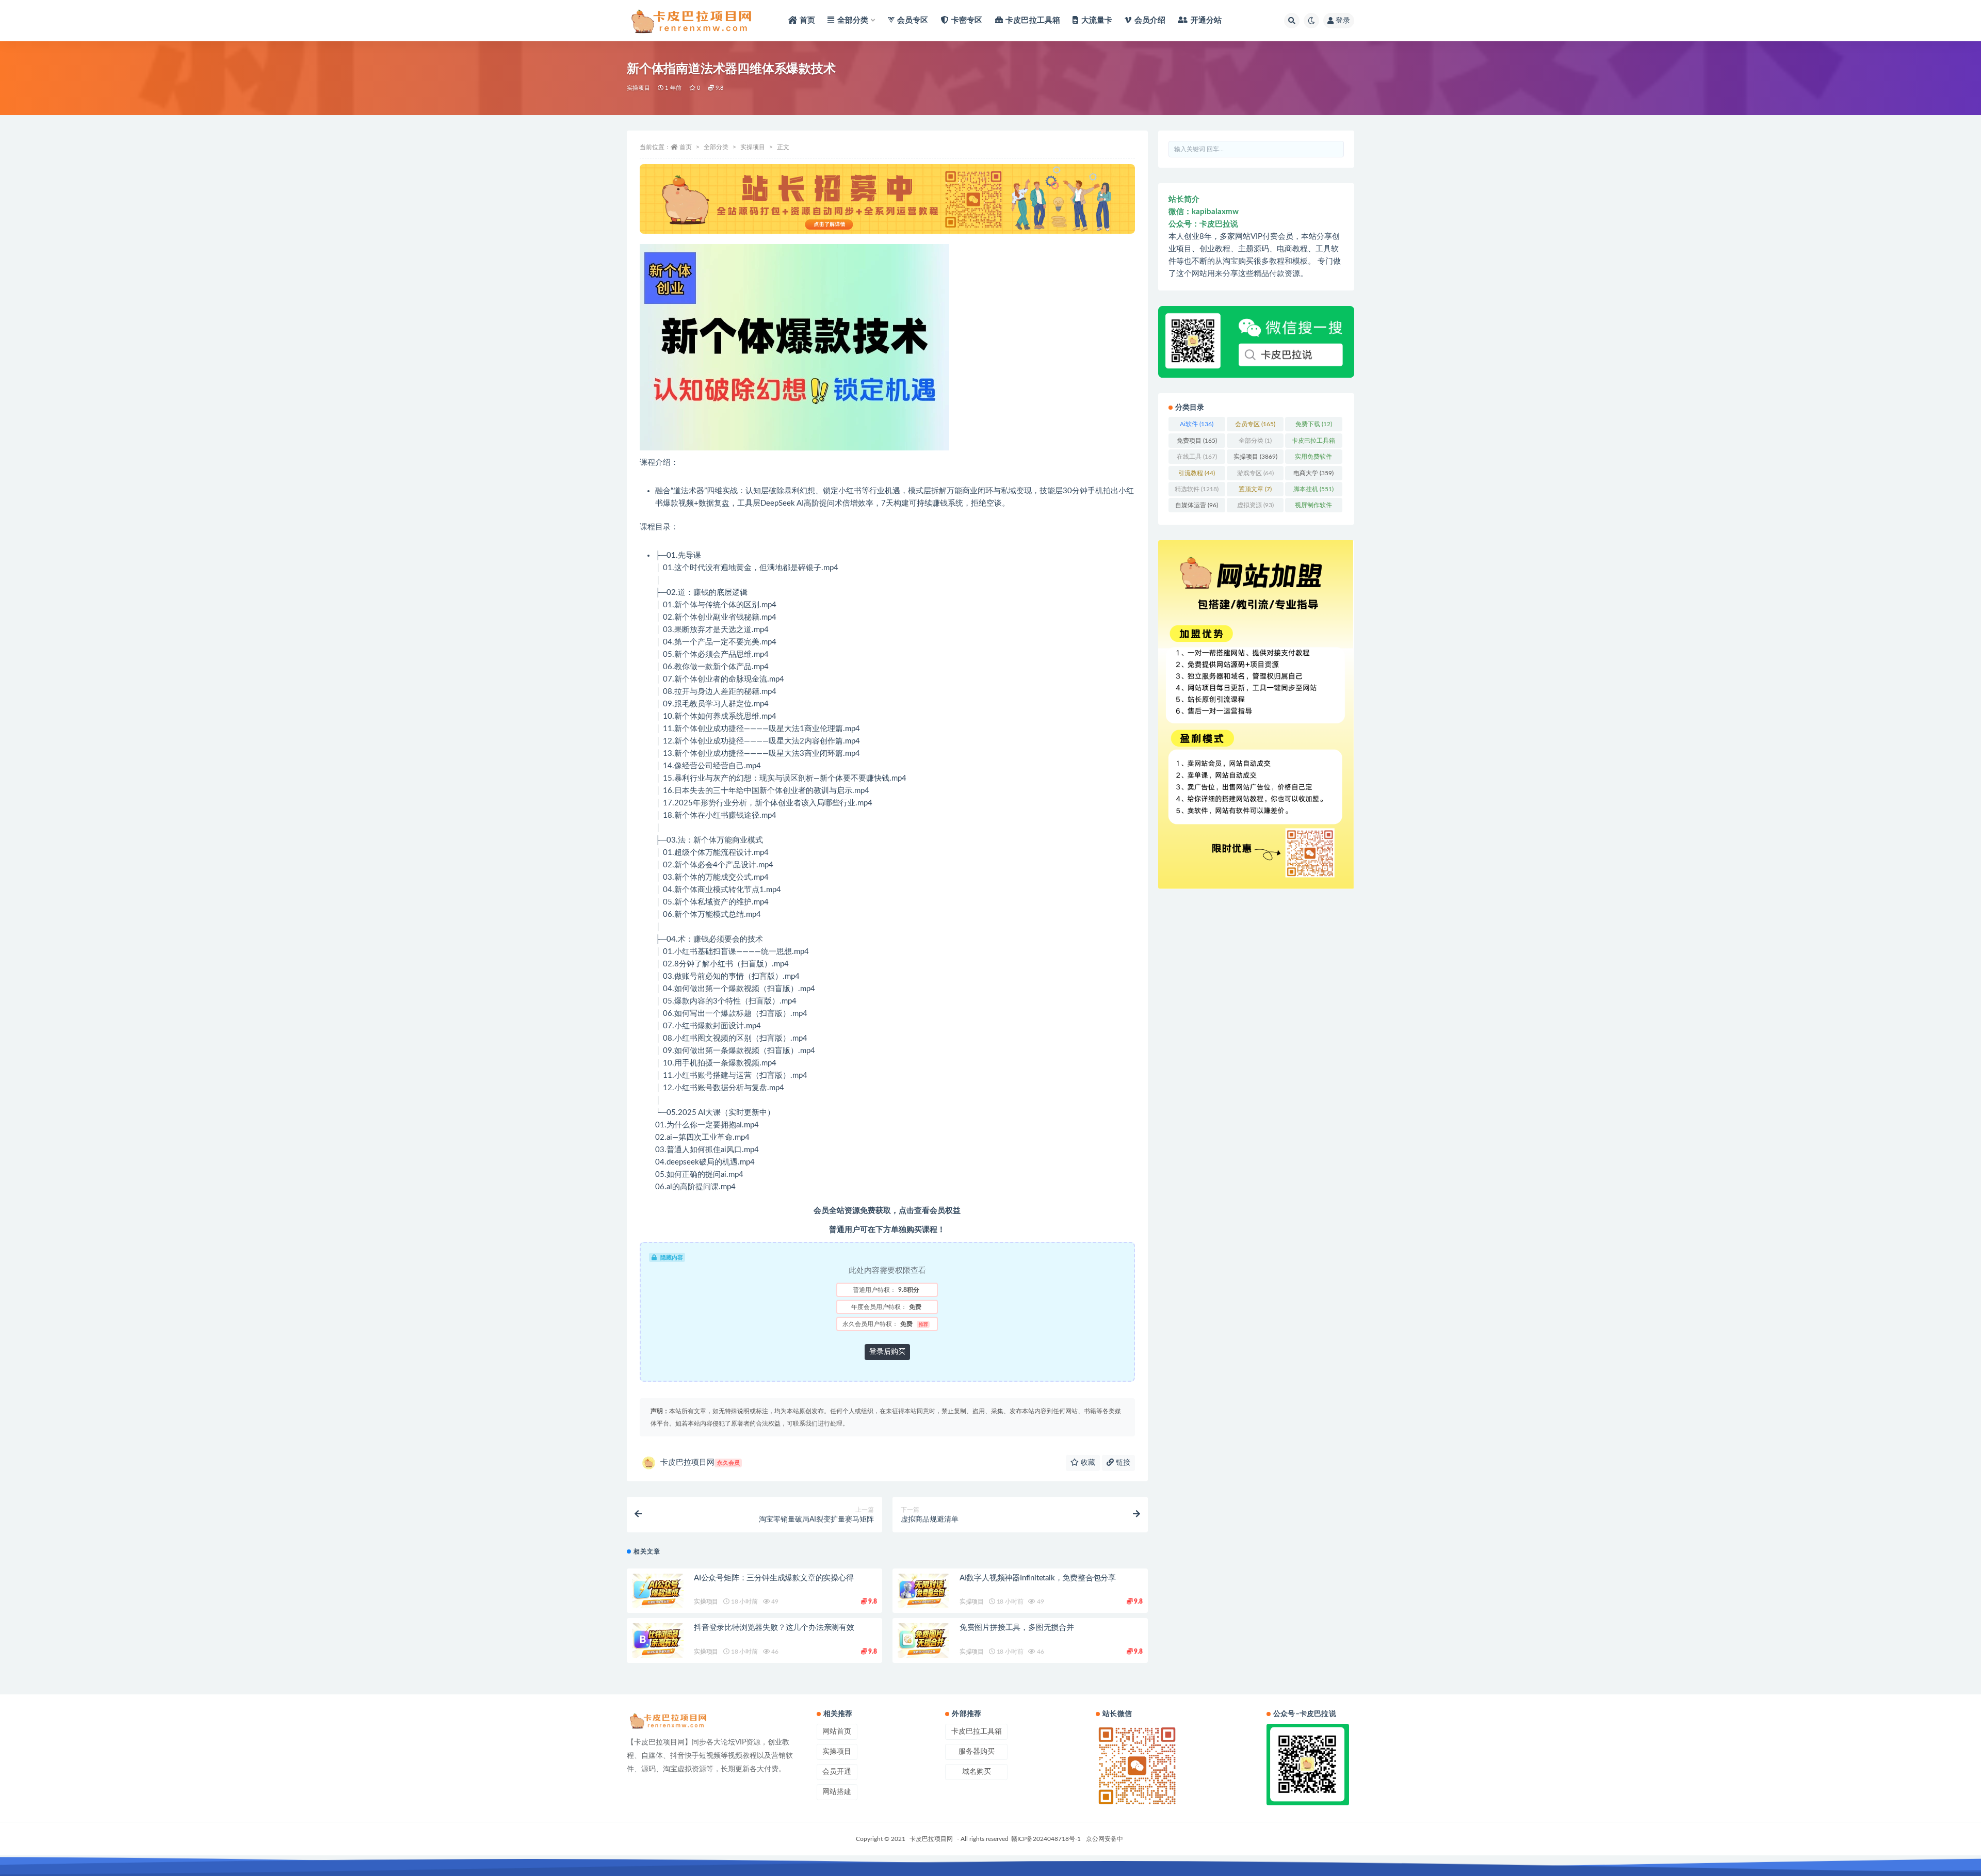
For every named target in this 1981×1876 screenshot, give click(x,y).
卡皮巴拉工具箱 (1313, 443)
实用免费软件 (1313, 459)
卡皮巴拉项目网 (700, 1462)
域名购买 (977, 1772)
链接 (1122, 1463)
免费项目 (1197, 441)
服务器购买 (977, 1752)
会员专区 (1255, 424)
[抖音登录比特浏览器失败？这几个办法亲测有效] (658, 1640)
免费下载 (1314, 424)
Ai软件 (1197, 424)
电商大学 (1313, 473)
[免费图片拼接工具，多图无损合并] (923, 1640)
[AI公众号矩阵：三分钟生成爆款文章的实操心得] (658, 1591)
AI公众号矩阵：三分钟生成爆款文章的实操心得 (774, 1578)
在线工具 (1197, 457)
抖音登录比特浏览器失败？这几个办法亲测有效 (774, 1628)
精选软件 (1197, 489)
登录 (1343, 21)
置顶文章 (1255, 489)
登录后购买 (887, 1352)
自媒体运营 (1197, 505)
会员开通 (837, 1772)
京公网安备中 (1105, 1839)
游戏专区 (1255, 473)
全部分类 (716, 147)
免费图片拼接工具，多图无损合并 (1017, 1628)
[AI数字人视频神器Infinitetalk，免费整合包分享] (923, 1591)
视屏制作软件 (1313, 507)
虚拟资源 (1255, 505)
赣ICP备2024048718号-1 (1046, 1839)
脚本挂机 (1313, 489)
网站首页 (837, 1732)
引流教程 (1197, 473)
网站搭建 (837, 1792)
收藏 (1087, 1463)
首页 (686, 147)
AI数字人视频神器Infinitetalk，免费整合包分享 (1038, 1578)
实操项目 (638, 88)
